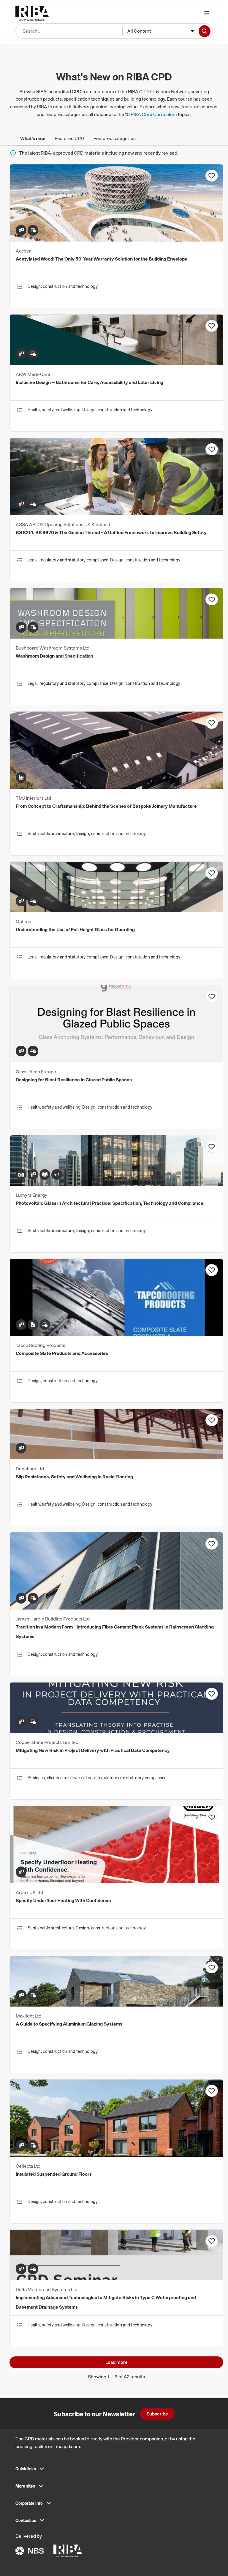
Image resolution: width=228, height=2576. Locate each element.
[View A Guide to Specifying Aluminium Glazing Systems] (116, 2005)
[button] (114, 2471)
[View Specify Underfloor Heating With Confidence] (116, 1881)
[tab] (33, 138)
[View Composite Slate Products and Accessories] (116, 1334)
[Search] (205, 31)
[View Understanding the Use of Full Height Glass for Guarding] (116, 910)
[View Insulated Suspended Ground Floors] (116, 2155)
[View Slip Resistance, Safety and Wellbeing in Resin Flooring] (116, 1458)
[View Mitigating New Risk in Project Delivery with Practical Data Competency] (116, 1731)
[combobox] (161, 31)
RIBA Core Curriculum (154, 114)
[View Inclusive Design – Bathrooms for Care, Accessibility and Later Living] (116, 363)
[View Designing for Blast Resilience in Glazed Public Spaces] (116, 1061)
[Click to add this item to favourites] (212, 176)
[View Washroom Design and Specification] (116, 637)
